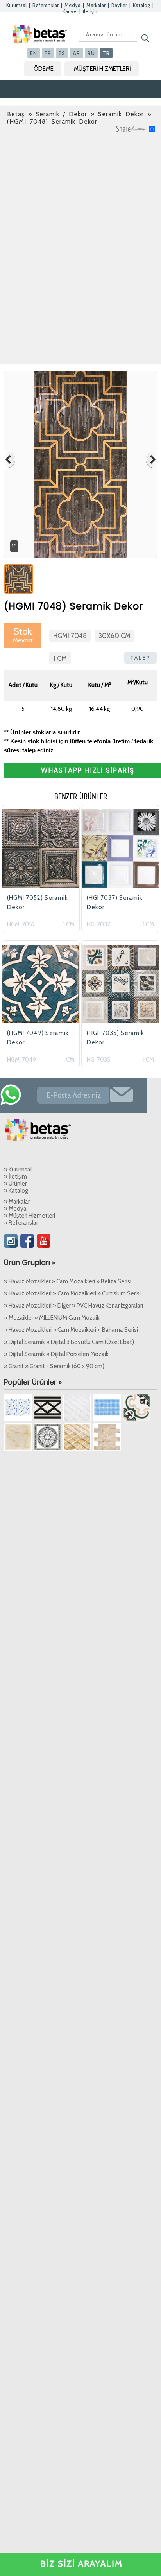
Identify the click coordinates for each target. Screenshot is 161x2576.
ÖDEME (44, 69)
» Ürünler (15, 1184)
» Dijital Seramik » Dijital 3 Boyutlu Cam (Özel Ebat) (69, 1342)
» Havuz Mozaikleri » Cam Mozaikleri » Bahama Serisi (71, 1330)
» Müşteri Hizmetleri (30, 1216)
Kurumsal (16, 5)
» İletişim (15, 1177)
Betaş (16, 114)
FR (48, 53)
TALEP (140, 658)
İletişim (91, 11)
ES (62, 53)
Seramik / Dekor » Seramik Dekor (90, 114)
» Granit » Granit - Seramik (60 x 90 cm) (54, 1366)
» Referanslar (21, 1223)
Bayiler (119, 5)
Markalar (96, 5)
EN (34, 53)
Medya (72, 5)
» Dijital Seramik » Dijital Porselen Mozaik (56, 1354)
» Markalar (17, 1202)
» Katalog (16, 1191)
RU (91, 53)
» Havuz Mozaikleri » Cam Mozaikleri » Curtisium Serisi (72, 1293)
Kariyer (70, 11)
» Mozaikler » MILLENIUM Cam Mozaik (52, 1318)
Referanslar (46, 5)
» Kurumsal (18, 1170)
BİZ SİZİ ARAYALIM (81, 2564)
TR (106, 53)
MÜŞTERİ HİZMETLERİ (102, 69)
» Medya (15, 1209)
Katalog (141, 5)
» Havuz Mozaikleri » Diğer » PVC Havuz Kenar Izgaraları (73, 1306)
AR (76, 53)
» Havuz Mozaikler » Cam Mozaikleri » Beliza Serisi (68, 1281)
